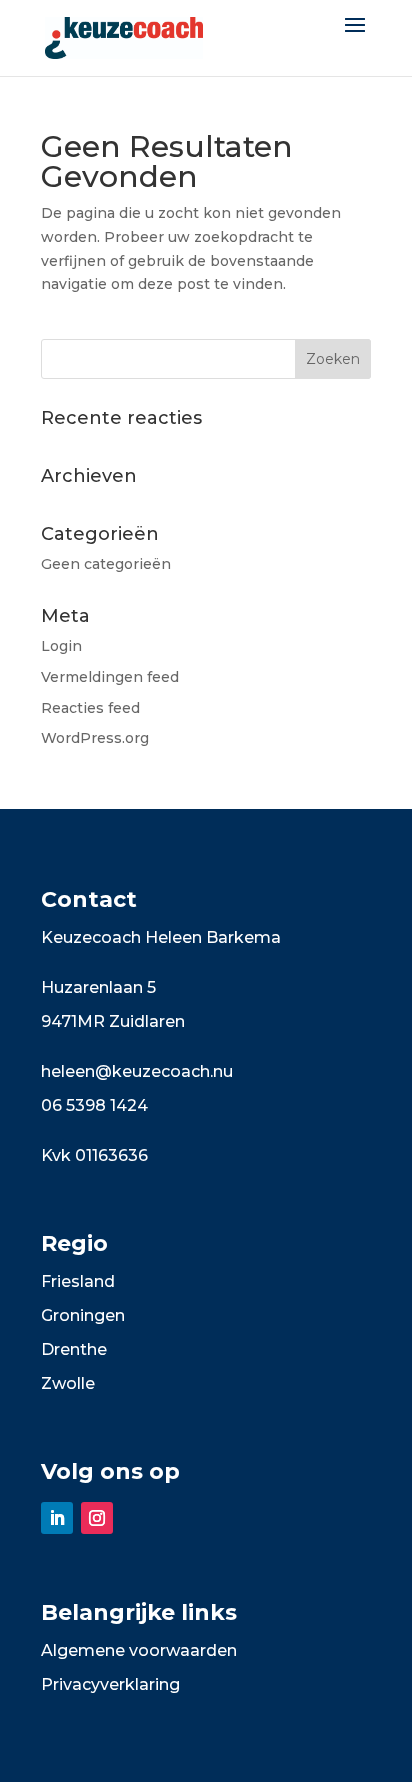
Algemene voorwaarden (139, 1650)
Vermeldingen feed (110, 677)
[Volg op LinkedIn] (57, 1518)
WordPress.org (95, 738)
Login (61, 646)
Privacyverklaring (110, 1684)
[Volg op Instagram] (97, 1518)
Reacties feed (90, 708)
